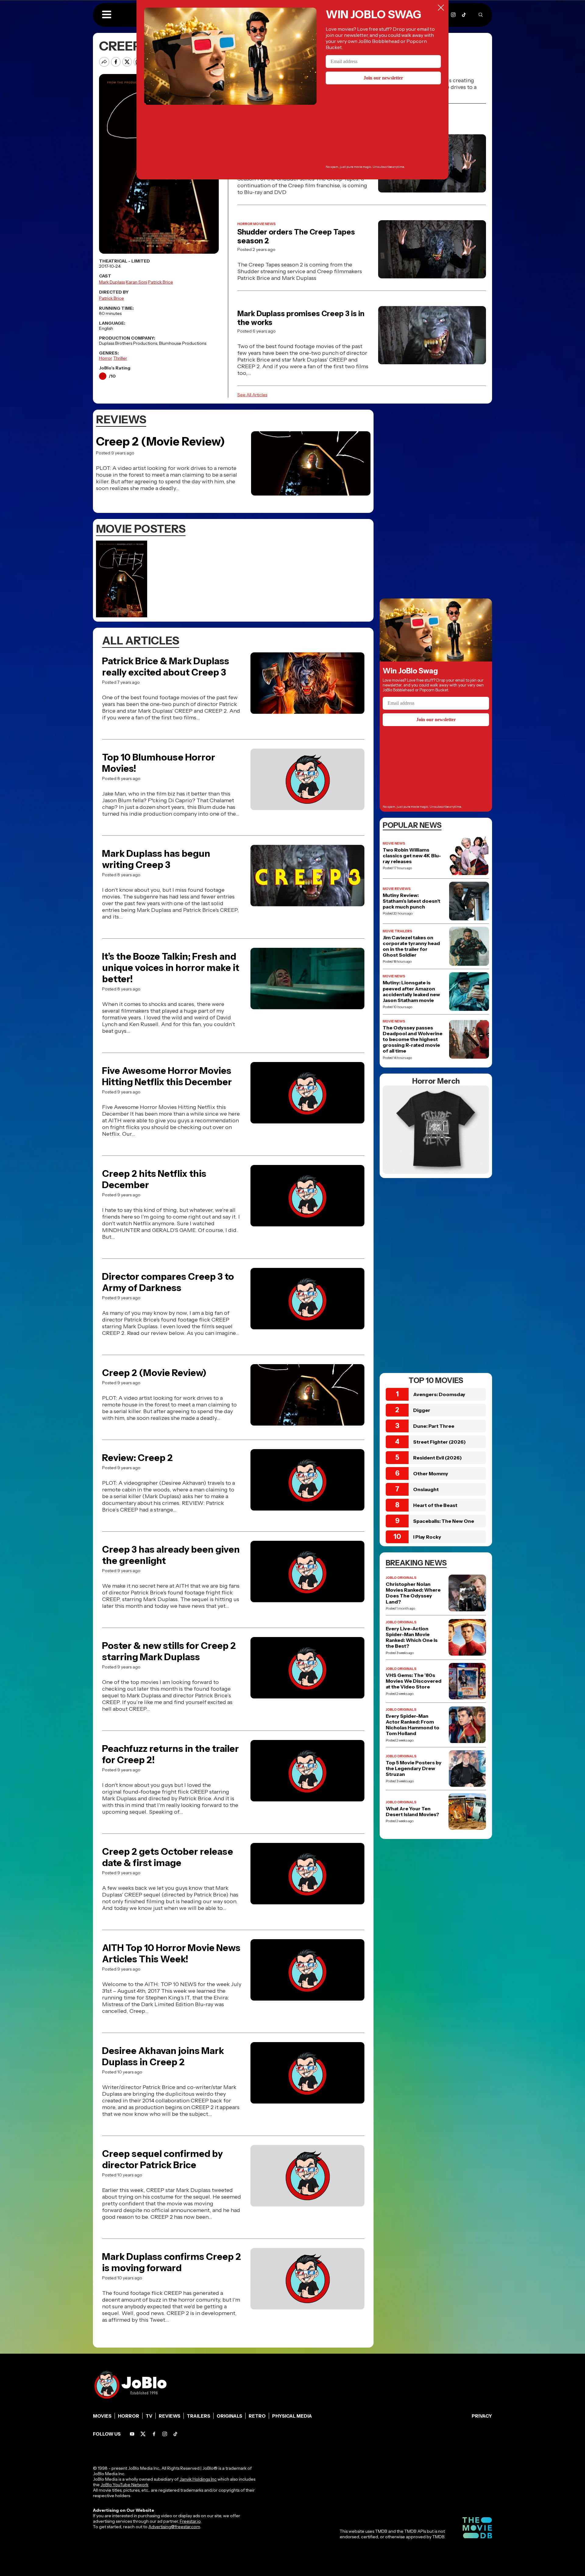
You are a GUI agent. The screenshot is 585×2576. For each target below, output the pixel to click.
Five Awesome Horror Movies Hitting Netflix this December (167, 1076)
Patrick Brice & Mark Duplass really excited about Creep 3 (166, 667)
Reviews (170, 2416)
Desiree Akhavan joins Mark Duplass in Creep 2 (163, 2056)
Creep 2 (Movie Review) (161, 441)
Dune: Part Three (434, 1426)
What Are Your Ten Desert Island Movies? (412, 1812)
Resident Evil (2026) (438, 1458)
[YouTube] (132, 2434)
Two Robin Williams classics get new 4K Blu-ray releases (412, 856)
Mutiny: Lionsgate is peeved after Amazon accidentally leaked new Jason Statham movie (411, 992)
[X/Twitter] (143, 2434)
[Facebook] (154, 2434)
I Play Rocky (427, 1537)
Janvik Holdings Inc (198, 2479)
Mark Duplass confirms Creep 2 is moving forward (172, 2262)
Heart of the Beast (435, 1505)
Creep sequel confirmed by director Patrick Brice (162, 2159)
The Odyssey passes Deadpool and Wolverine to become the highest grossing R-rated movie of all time (413, 1039)
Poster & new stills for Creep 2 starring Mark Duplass (169, 1651)
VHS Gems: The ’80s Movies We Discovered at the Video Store (414, 1681)
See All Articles (252, 395)
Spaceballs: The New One (444, 1521)
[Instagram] (453, 15)
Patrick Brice (161, 282)
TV (149, 2416)
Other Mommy (431, 1473)
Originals (229, 2416)
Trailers (199, 2416)
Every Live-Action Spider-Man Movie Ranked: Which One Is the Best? (412, 1637)
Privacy (482, 2416)
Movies (102, 2416)
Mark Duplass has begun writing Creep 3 (156, 859)
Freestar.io (190, 2521)
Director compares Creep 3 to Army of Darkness (168, 1282)
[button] (107, 15)
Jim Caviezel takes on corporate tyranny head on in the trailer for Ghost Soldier (411, 946)
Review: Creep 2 (137, 1458)
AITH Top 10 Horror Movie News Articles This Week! (171, 1953)
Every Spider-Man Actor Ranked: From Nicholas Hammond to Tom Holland (413, 1725)
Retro (257, 2416)
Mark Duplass (112, 282)
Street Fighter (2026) (440, 1442)
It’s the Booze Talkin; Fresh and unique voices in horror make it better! (171, 968)
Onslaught (426, 1489)
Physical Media (292, 2416)
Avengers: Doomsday (439, 1394)
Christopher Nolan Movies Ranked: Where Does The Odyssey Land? (413, 1593)
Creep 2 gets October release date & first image (168, 1857)
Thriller (120, 358)
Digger (422, 1410)
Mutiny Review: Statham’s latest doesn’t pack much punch (411, 901)
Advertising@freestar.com (174, 2527)
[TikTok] (464, 15)
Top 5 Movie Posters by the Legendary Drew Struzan (414, 1768)
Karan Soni (136, 282)
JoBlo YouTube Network (124, 2485)
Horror (106, 358)
